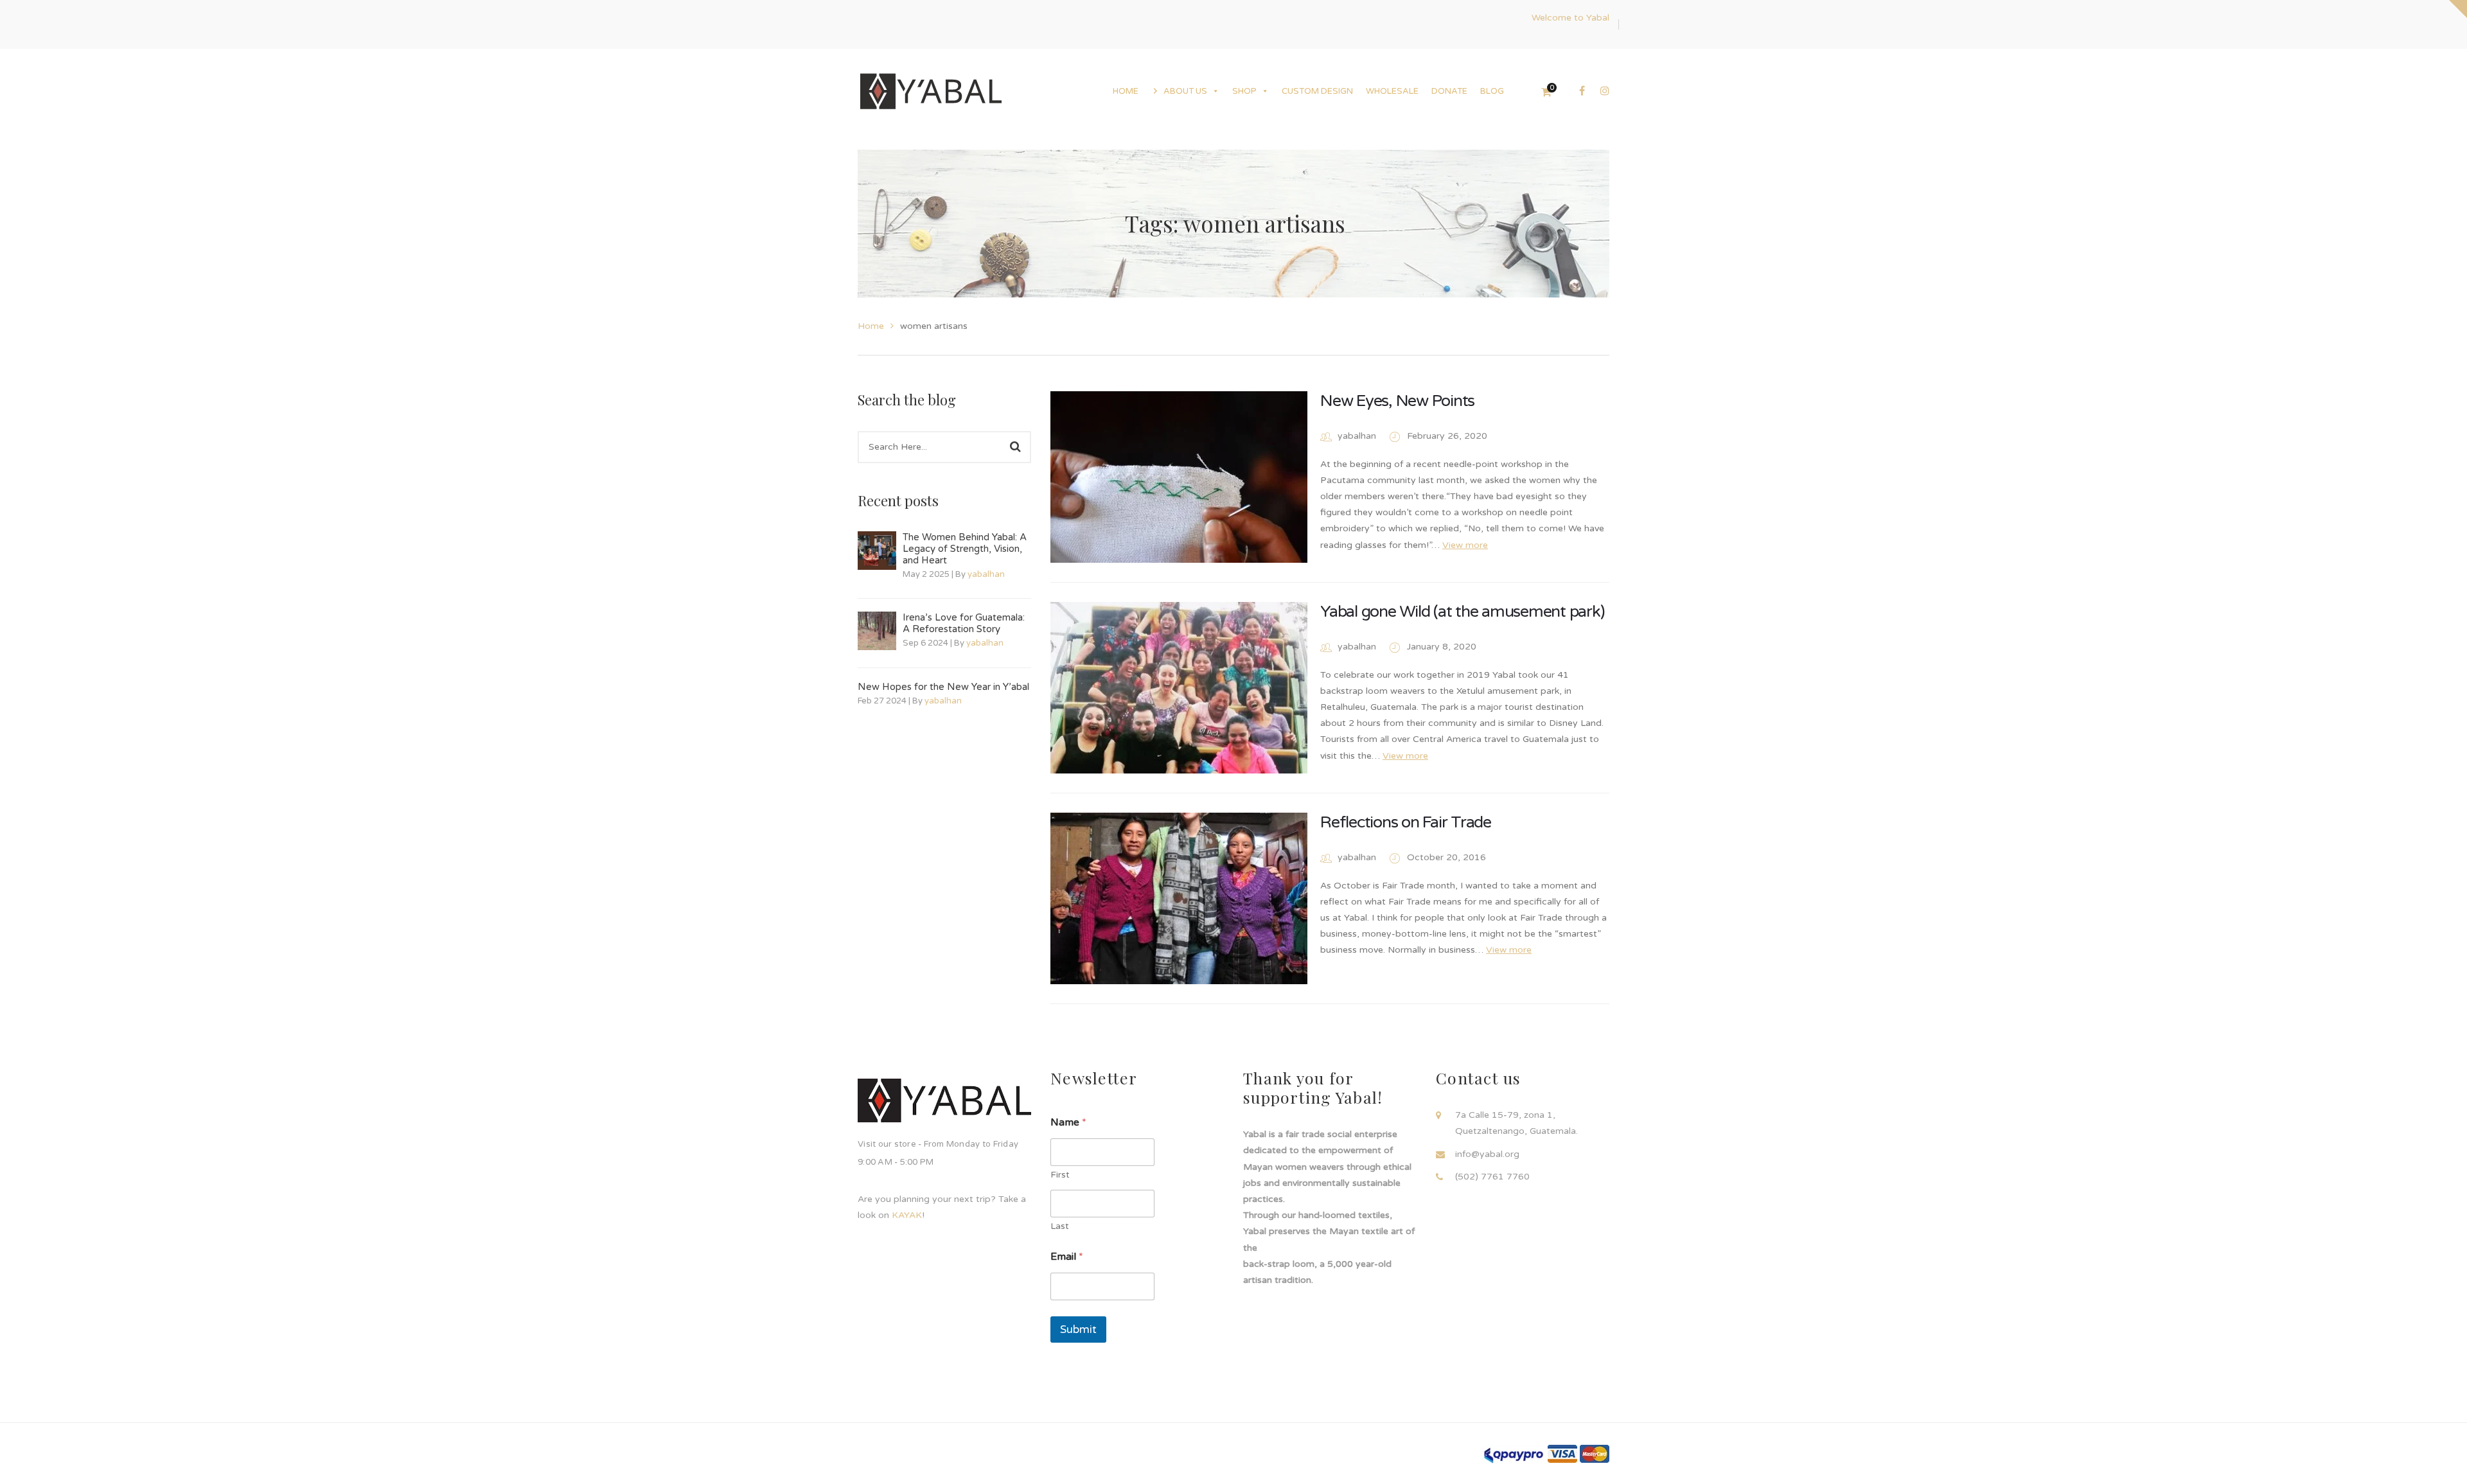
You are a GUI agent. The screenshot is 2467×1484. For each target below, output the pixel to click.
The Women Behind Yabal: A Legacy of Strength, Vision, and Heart (965, 549)
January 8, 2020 (1442, 647)
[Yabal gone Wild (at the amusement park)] (1179, 688)
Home (871, 326)
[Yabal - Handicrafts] (931, 91)
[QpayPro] (1513, 1454)
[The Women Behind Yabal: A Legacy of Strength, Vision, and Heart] (877, 551)
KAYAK (907, 1215)
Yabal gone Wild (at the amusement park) (1462, 612)
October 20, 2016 (1446, 857)
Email (1067, 1257)
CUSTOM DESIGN (1317, 91)
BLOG (1492, 91)
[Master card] (1595, 1453)
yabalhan (986, 574)
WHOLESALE (1392, 91)
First (1060, 1175)
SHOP (1244, 91)
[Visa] (1562, 1453)
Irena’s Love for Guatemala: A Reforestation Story (964, 623)
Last (1060, 1226)
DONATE (1449, 91)
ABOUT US (1185, 91)
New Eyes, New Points (1397, 401)
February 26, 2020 (1447, 436)
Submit (1078, 1329)
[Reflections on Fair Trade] (1179, 898)
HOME (1126, 91)
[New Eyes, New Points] (1179, 477)
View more (1465, 545)
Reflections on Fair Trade (1406, 822)
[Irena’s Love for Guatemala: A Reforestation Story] (877, 631)
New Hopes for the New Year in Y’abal (943, 687)
